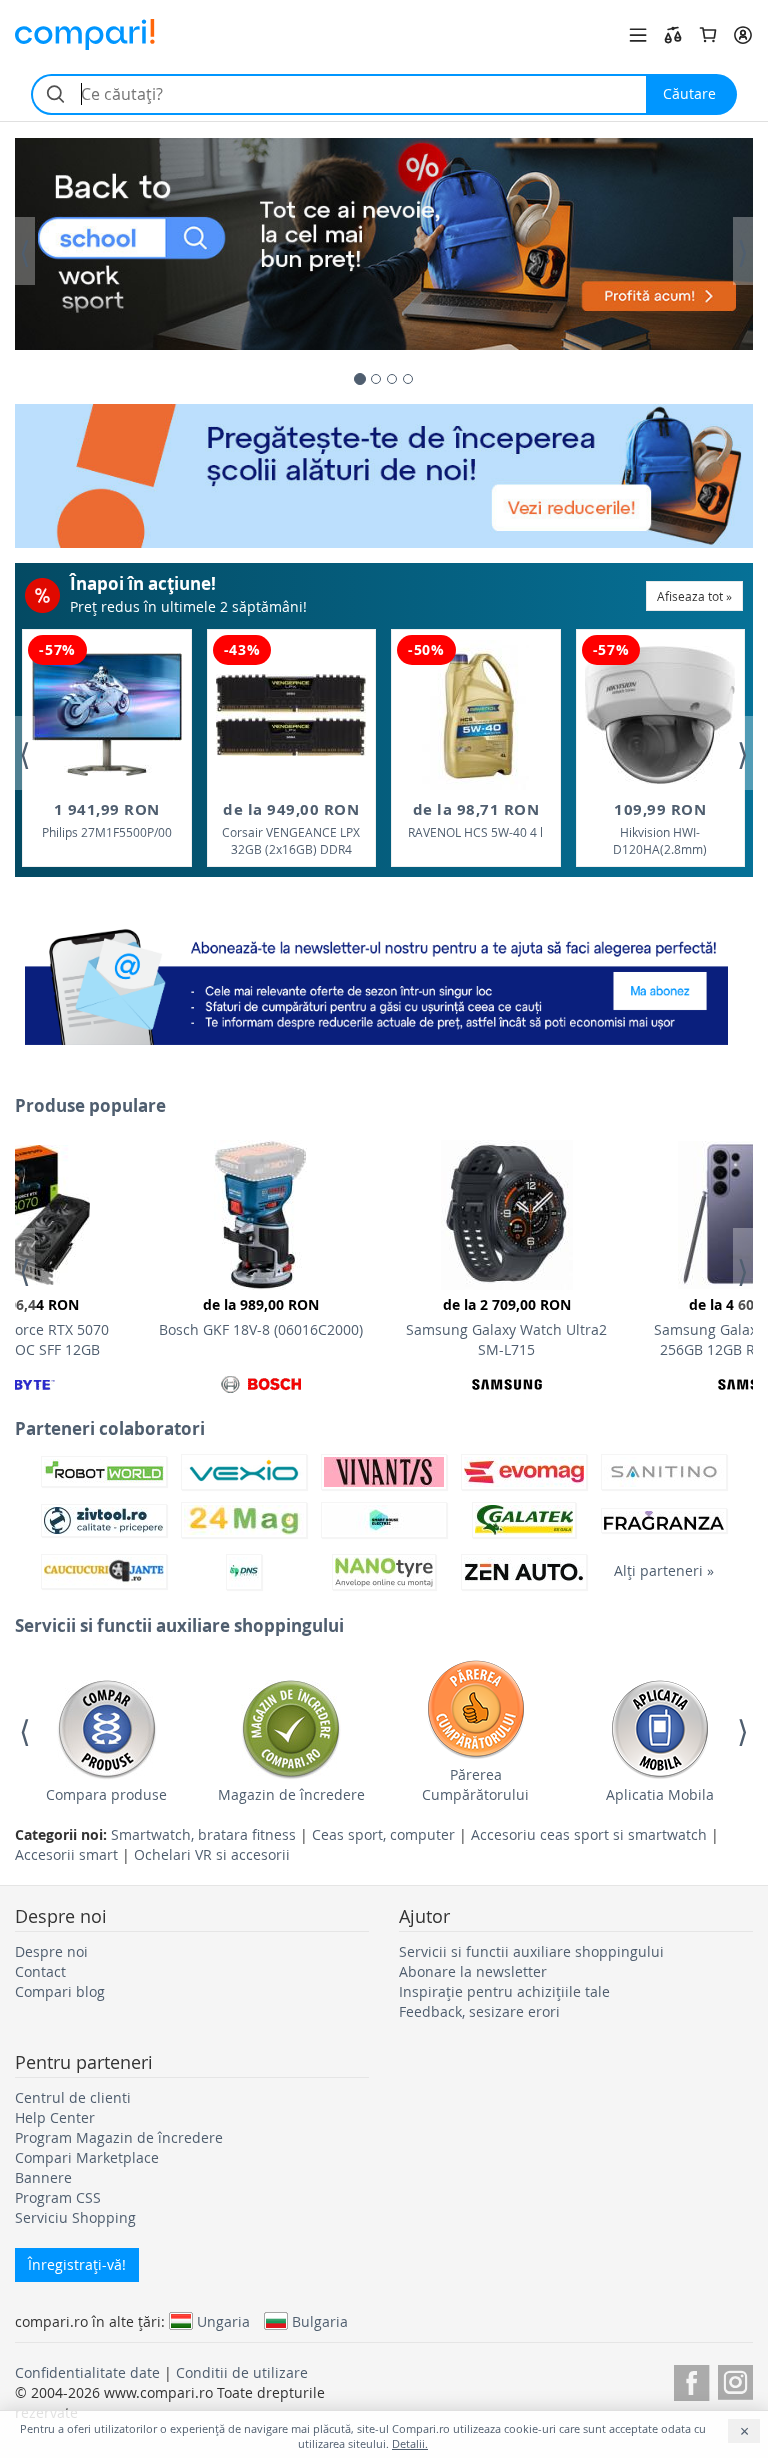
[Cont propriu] (743, 35)
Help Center (55, 2117)
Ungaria (223, 2321)
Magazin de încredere (291, 1794)
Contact (40, 1971)
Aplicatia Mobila (660, 1794)
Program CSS (58, 2197)
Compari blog (60, 1991)
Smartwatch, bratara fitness (203, 1834)
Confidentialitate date (87, 2372)
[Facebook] (691, 2379)
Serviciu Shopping (75, 2217)
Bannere (43, 2177)
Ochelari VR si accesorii (212, 1854)
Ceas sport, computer (383, 1834)
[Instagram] (735, 2379)
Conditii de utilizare (242, 2372)
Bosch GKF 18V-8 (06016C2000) (261, 1317)
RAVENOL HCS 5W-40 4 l (475, 819)
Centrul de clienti (73, 2097)
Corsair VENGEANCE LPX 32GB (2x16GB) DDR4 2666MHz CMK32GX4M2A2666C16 (291, 830)
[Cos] (708, 35)
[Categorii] (638, 35)
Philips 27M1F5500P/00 (107, 819)
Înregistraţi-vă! (77, 2264)
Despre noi (51, 1951)
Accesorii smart (66, 1854)
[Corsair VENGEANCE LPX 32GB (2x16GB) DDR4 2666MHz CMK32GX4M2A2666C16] (291, 715)
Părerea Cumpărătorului (475, 1784)
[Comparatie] (673, 35)
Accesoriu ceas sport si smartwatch (589, 1834)
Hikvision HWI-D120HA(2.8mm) (660, 828)
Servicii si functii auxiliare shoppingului (531, 1951)
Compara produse (106, 1794)
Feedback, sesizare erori (479, 2011)
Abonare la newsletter (473, 1971)
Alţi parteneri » (664, 1570)
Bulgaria (320, 2321)
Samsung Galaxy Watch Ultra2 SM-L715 (506, 1327)
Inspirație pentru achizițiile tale (504, 1991)
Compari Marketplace (87, 2157)
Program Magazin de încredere (119, 2137)
